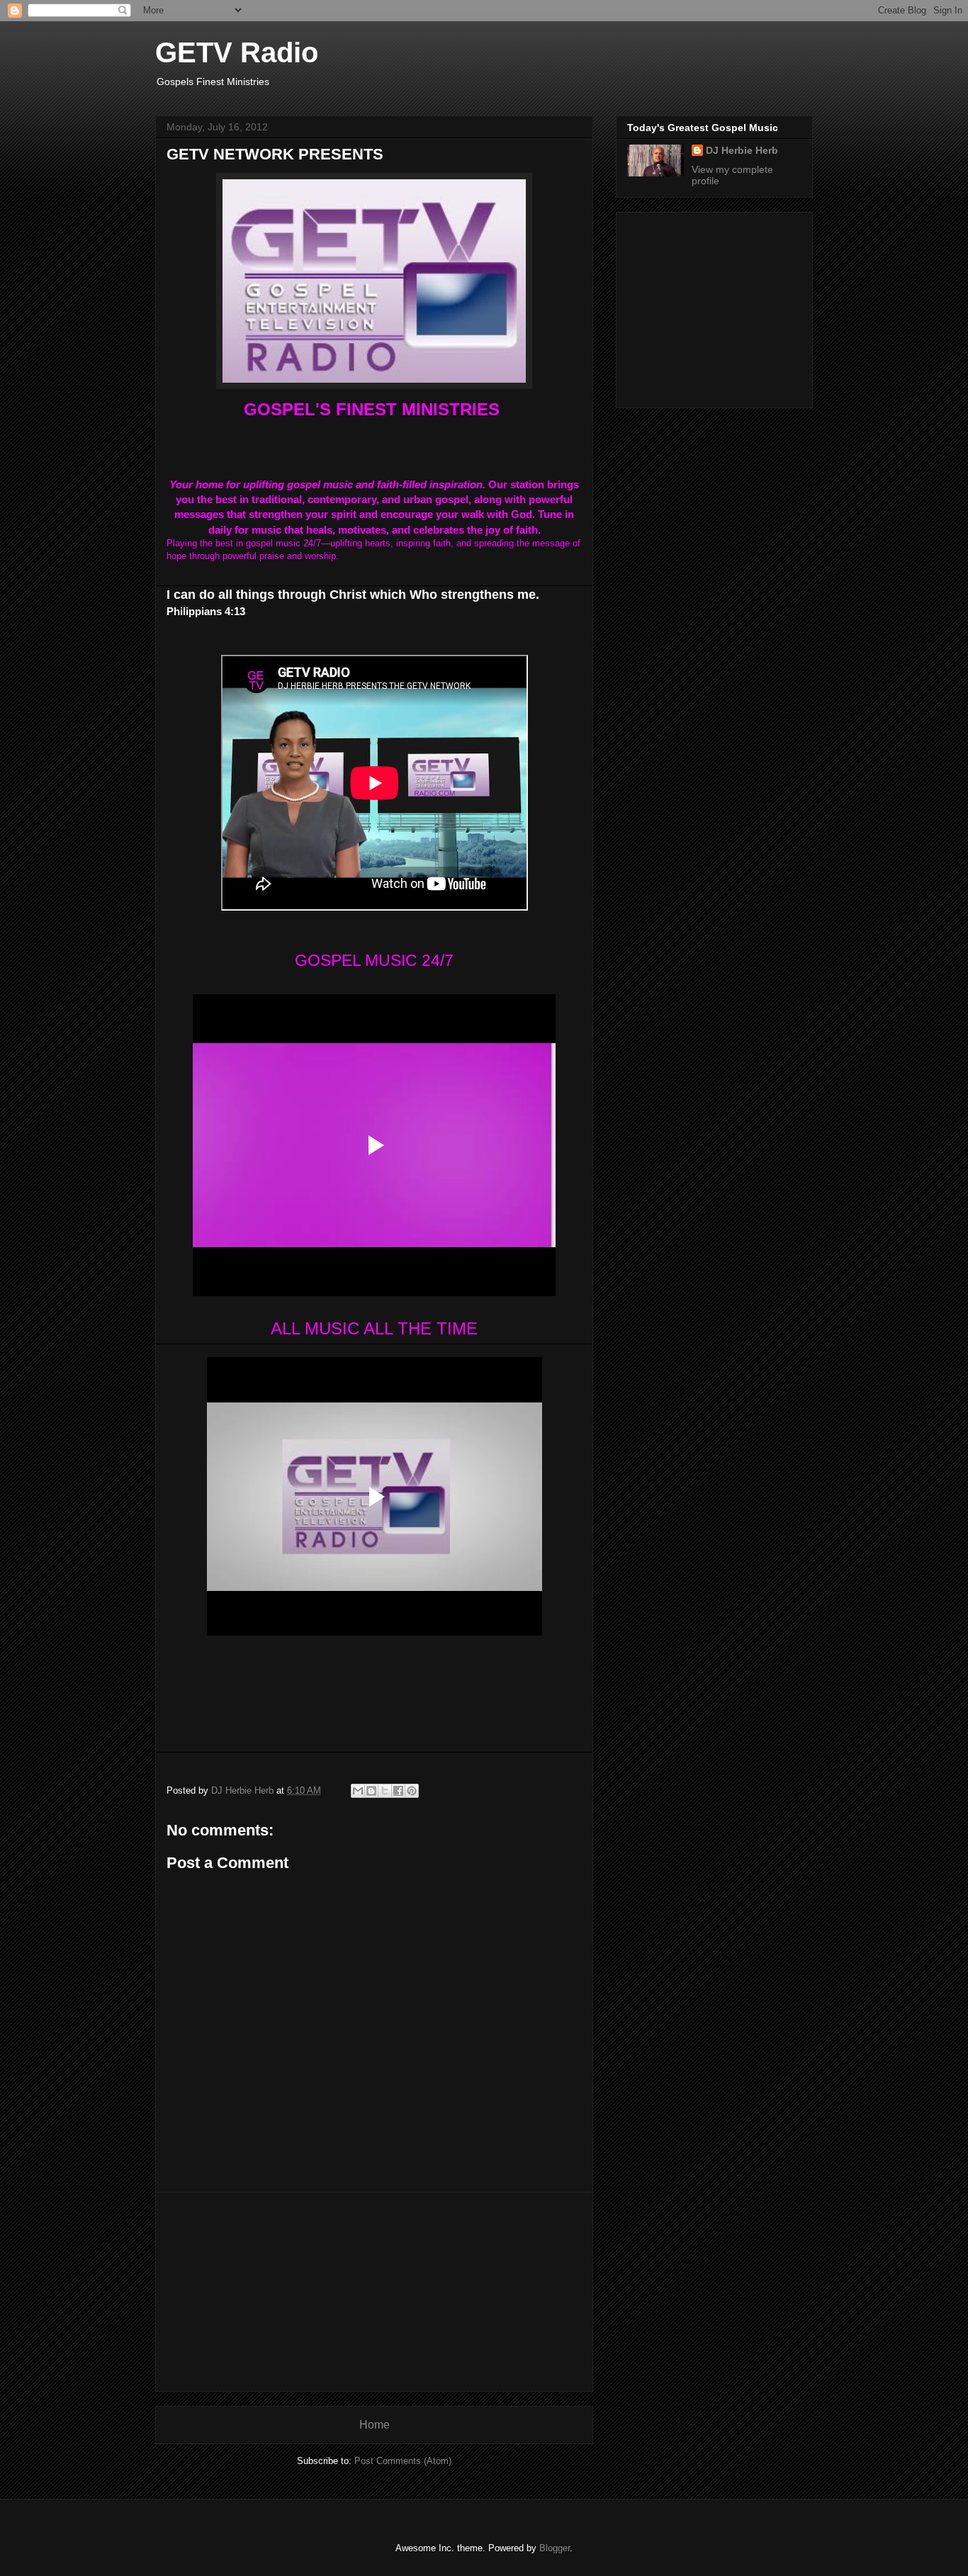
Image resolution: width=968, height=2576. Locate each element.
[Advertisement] (374, 2292)
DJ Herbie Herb (742, 150)
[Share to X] (385, 1791)
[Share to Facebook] (398, 1791)
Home (375, 2425)
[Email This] (358, 1791)
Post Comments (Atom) (403, 2461)
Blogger (555, 2548)
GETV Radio (237, 52)
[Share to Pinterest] (412, 1791)
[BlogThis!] (371, 1791)
